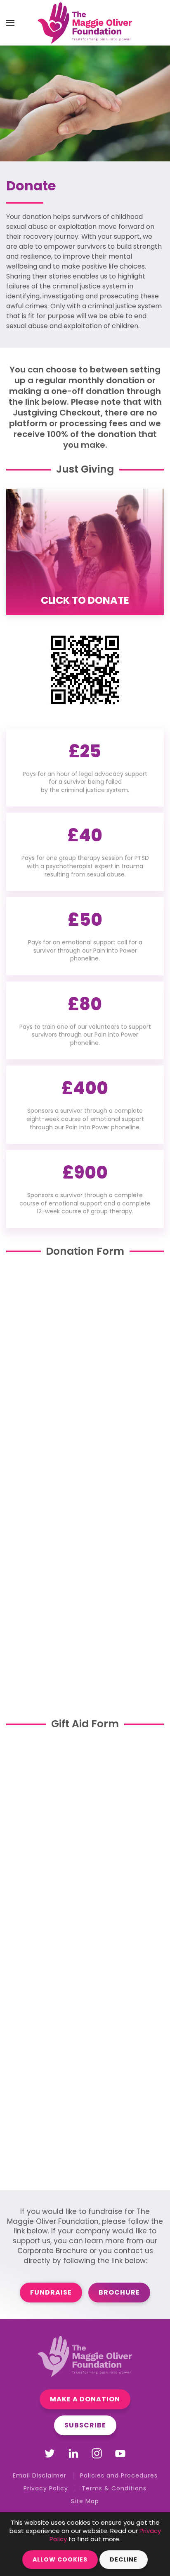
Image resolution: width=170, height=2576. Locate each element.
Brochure (119, 2292)
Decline (124, 2559)
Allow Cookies (60, 2559)
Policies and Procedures (119, 2475)
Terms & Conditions (114, 2488)
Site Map (85, 2501)
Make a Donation (85, 2399)
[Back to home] (85, 23)
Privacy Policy (46, 2488)
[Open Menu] (10, 23)
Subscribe (85, 2425)
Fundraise (51, 2292)
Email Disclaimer (40, 2475)
